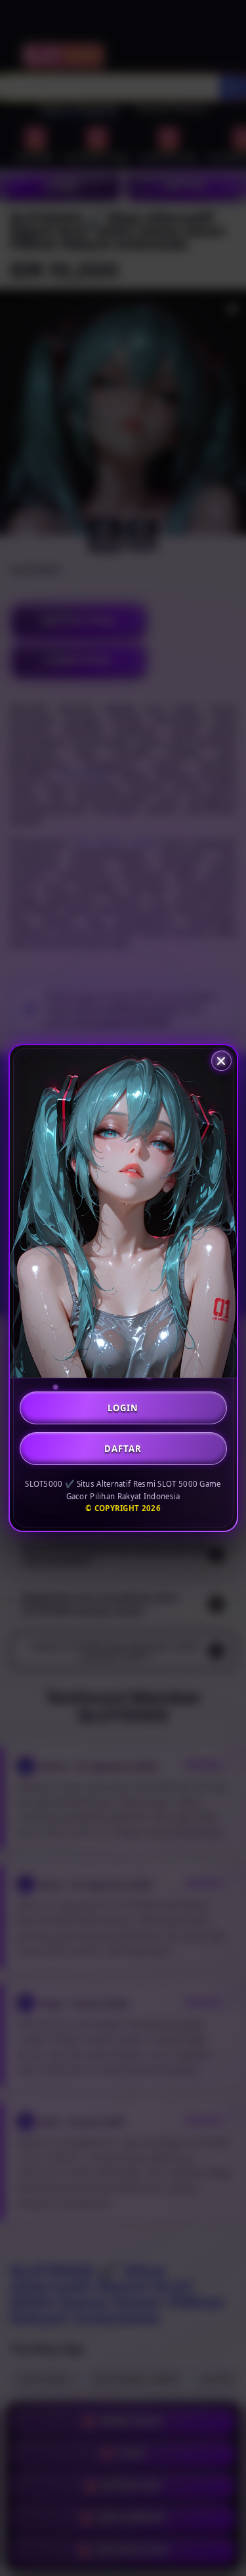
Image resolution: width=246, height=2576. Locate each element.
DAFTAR (123, 1449)
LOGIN (123, 1408)
